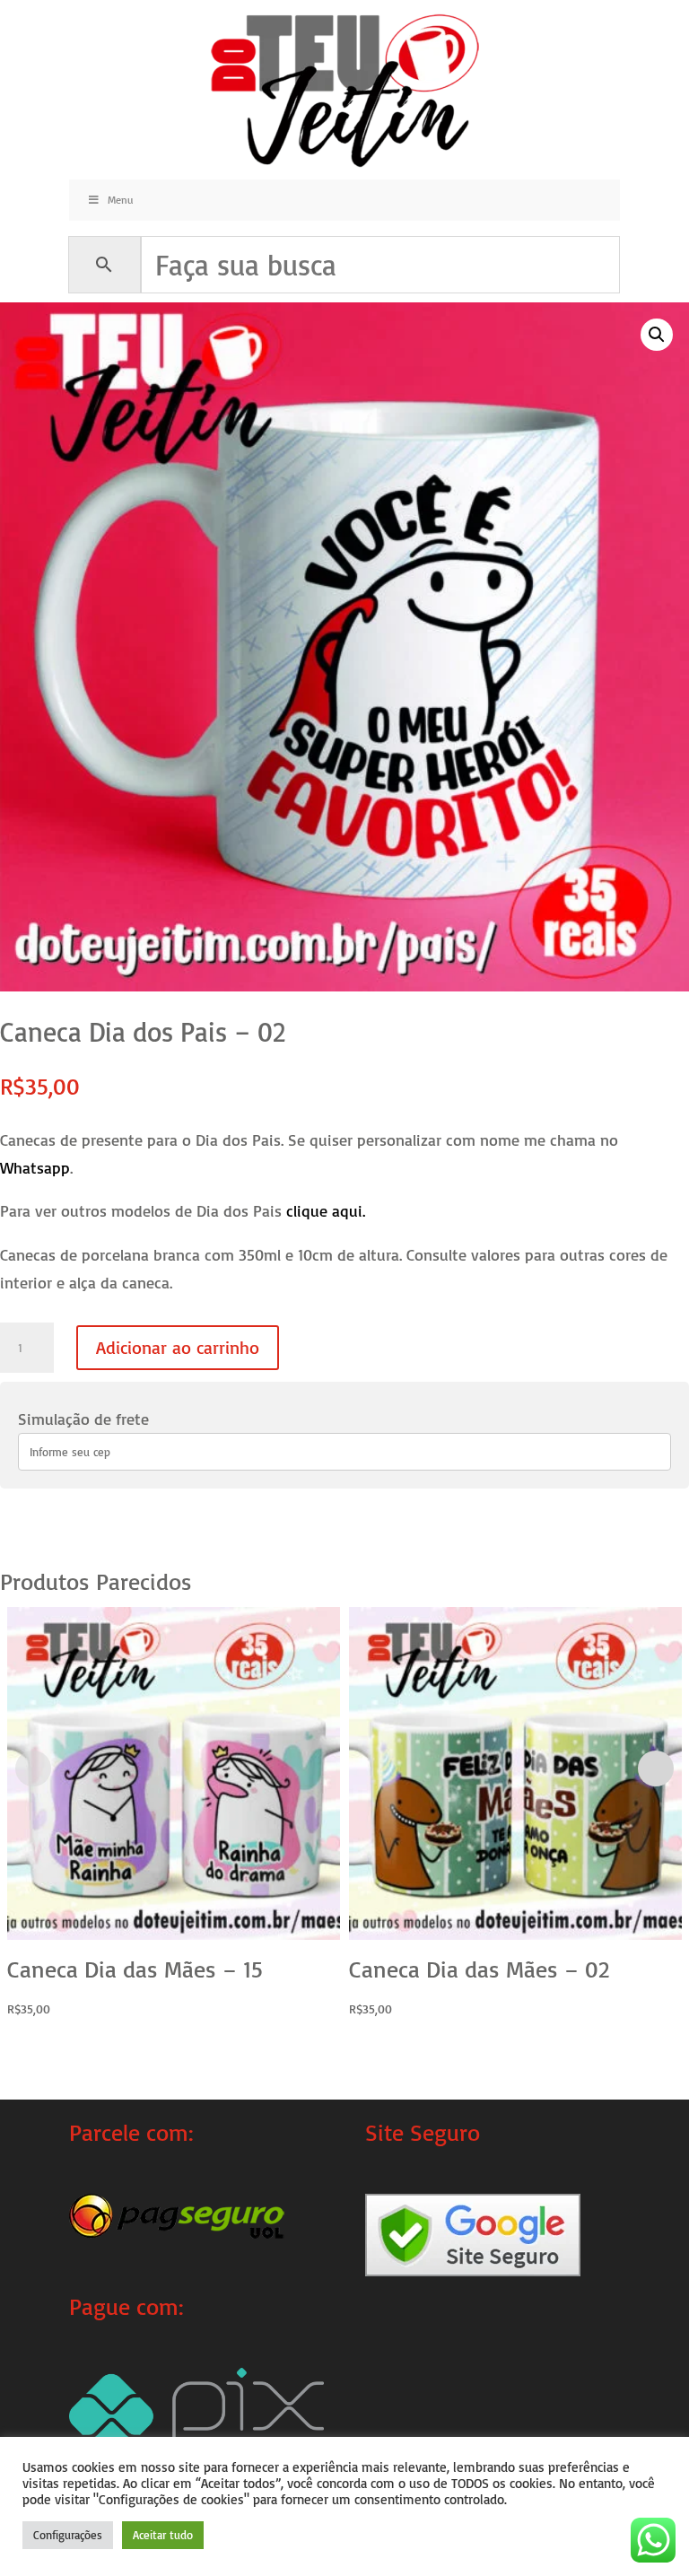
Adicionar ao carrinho (178, 1347)
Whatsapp (35, 1167)
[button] (657, 335)
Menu (120, 200)
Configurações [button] (68, 2535)
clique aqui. (326, 1210)
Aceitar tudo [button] (163, 2535)
